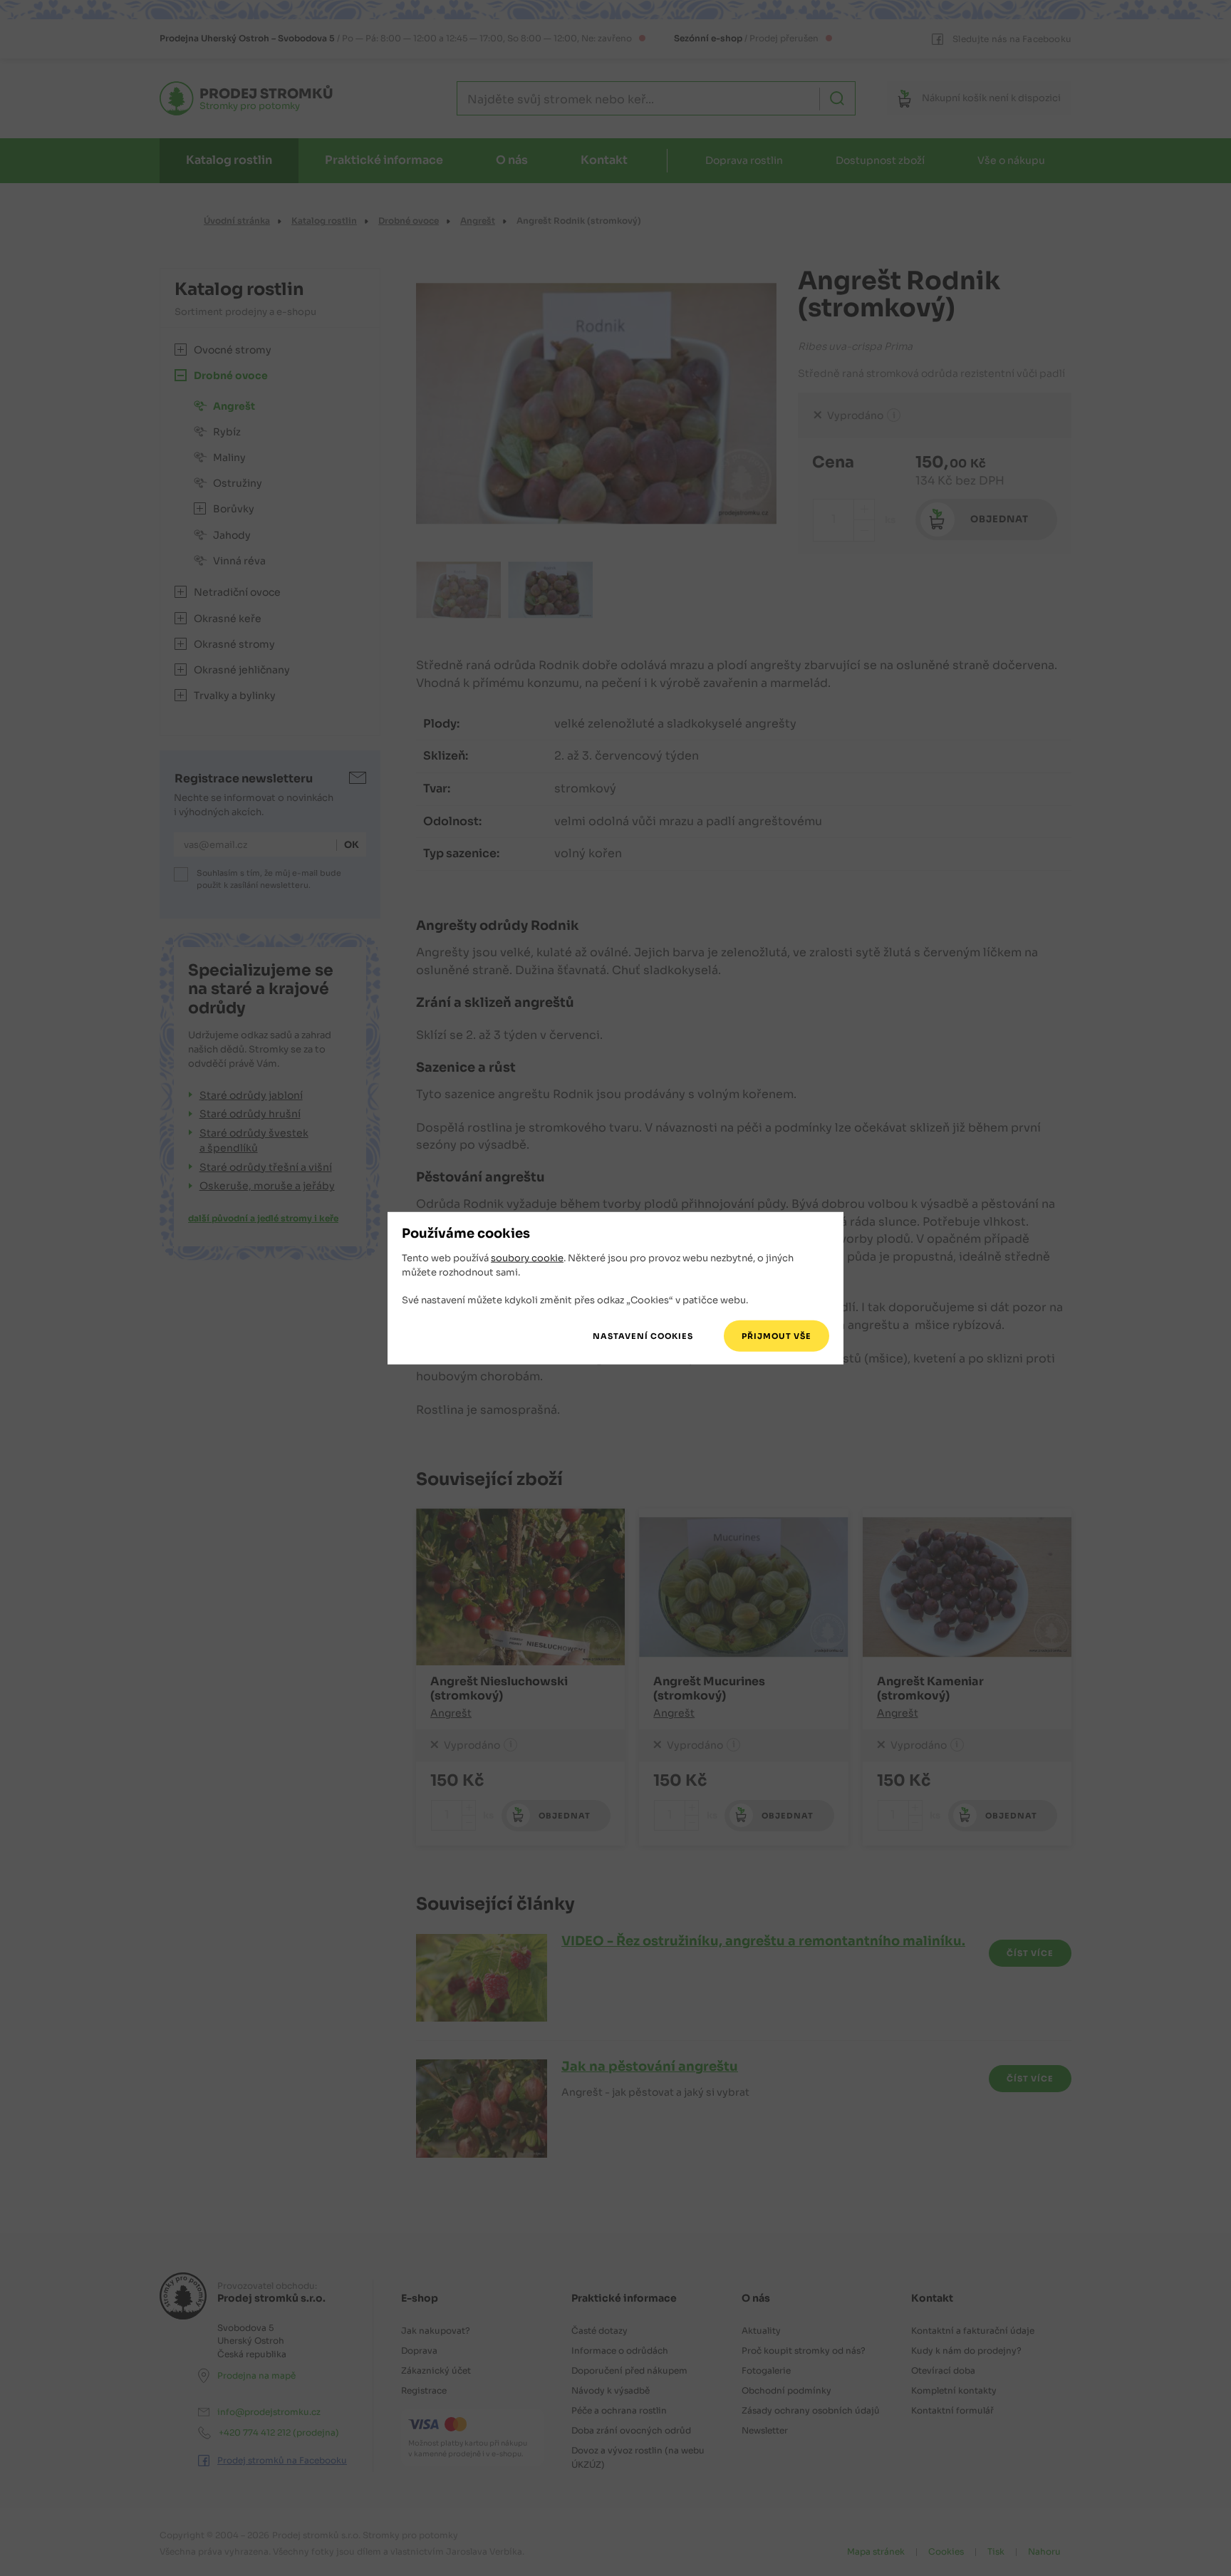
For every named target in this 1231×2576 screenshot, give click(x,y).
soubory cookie (527, 1258)
